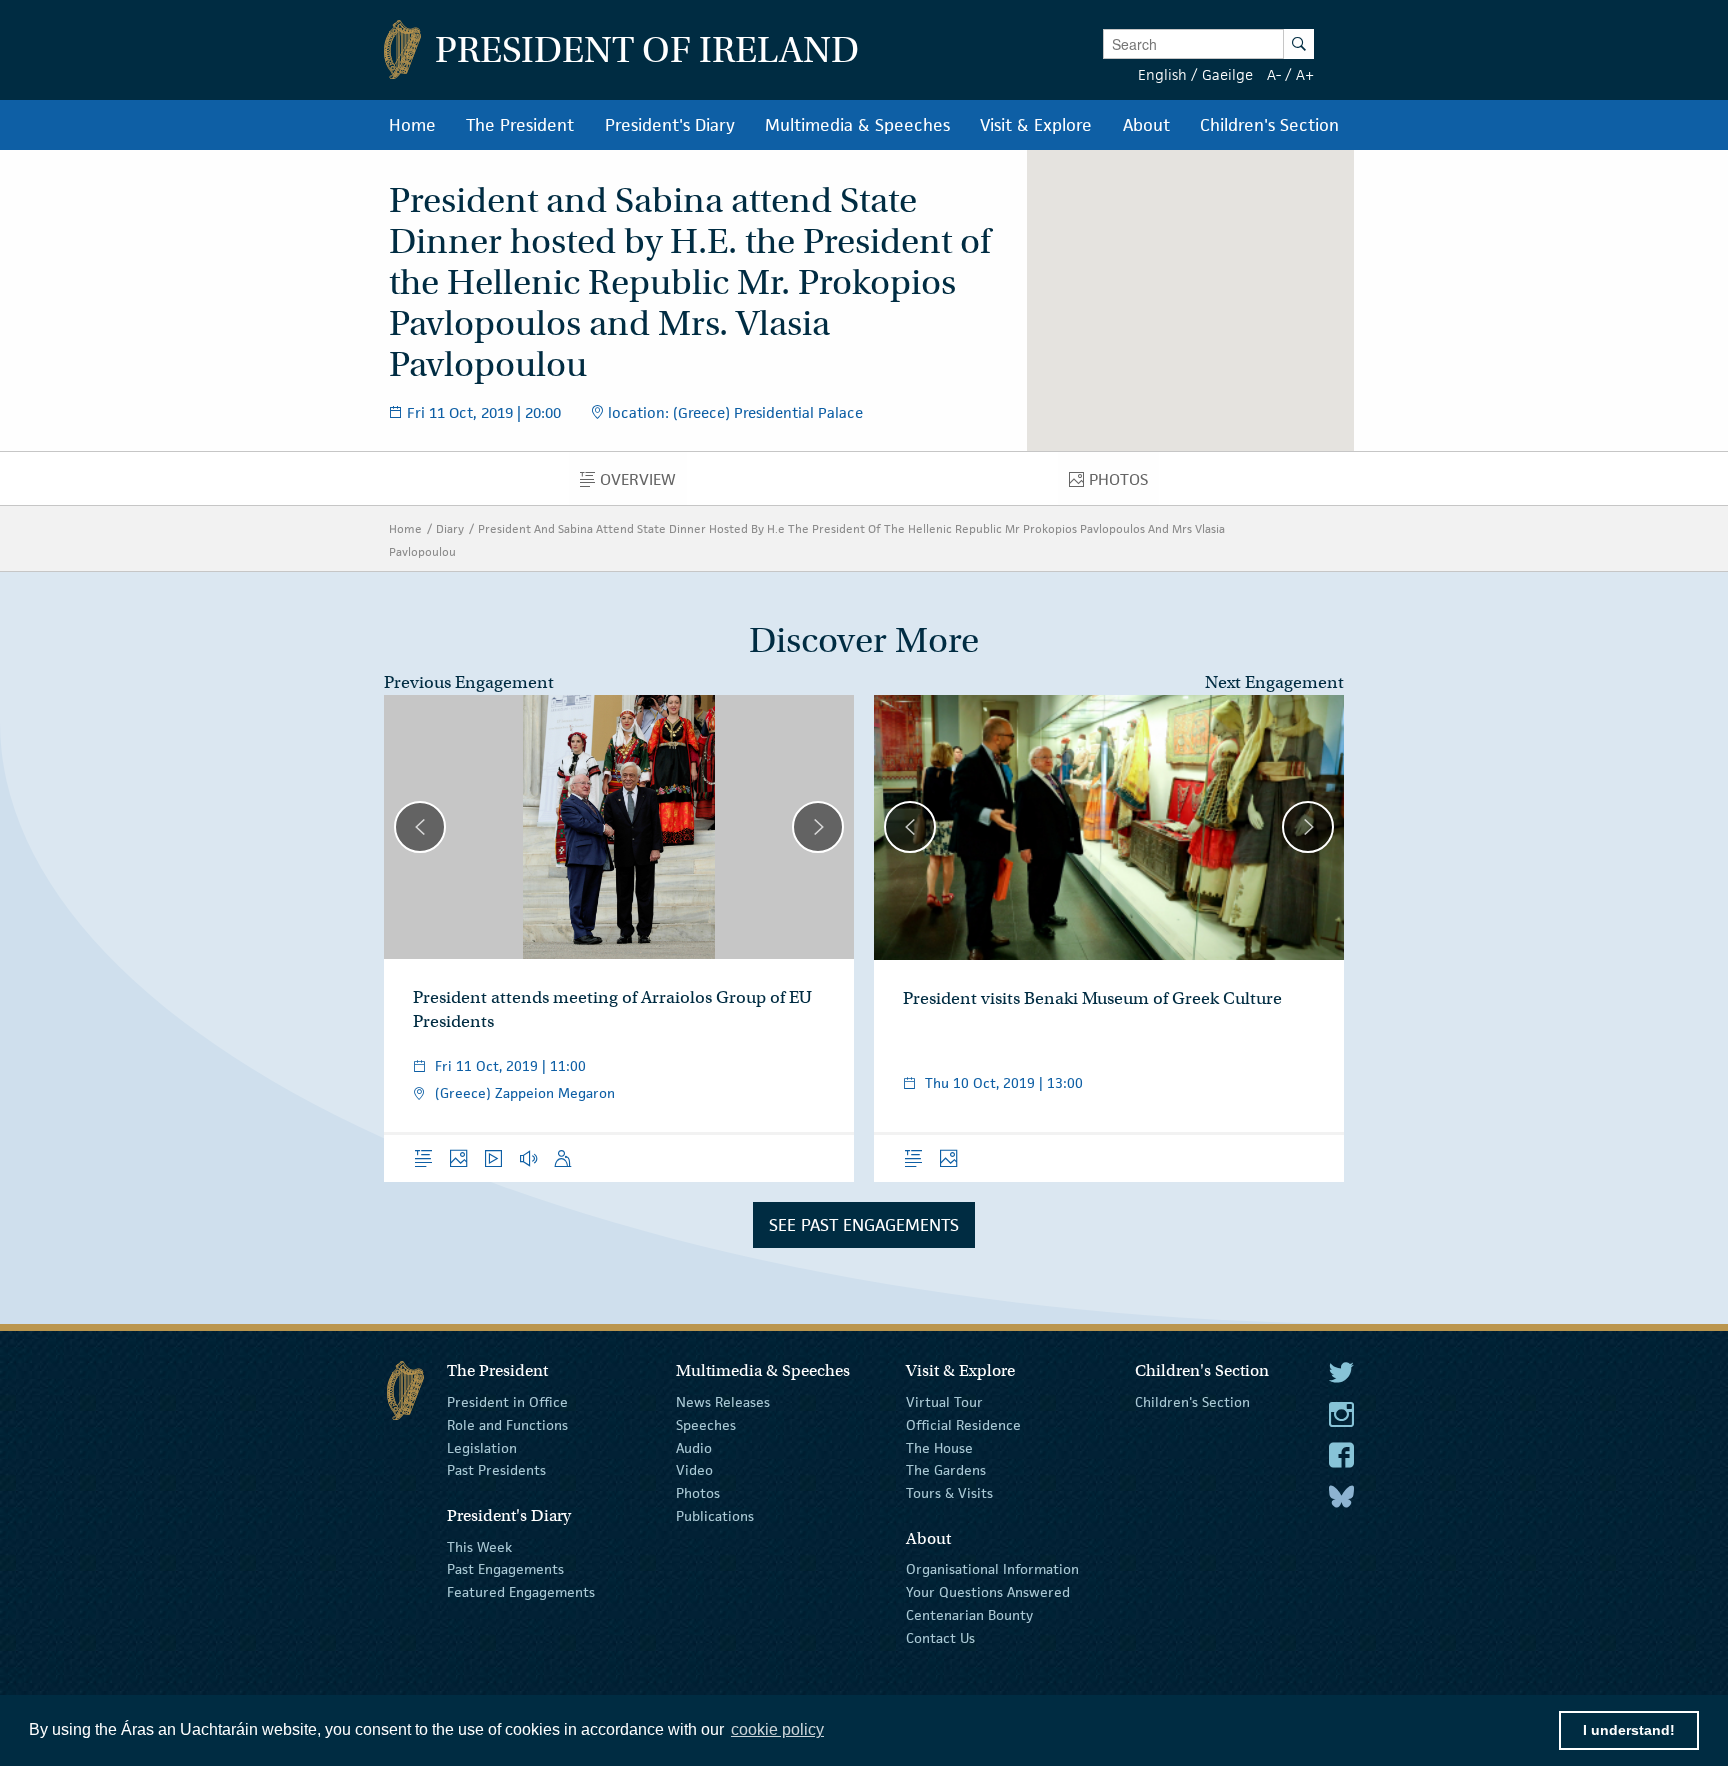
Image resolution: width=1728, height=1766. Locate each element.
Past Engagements (505, 1569)
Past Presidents (496, 1470)
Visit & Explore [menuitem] (1036, 125)
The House (939, 1447)
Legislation (482, 1447)
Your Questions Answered (988, 1592)
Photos (698, 1493)
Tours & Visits (949, 1493)
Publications (715, 1516)
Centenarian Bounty (969, 1615)
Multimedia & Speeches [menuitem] (857, 125)
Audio (694, 1447)
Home (405, 528)
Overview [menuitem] (643, 484)
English (1162, 74)
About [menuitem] (1146, 125)
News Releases (723, 1402)
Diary (450, 528)
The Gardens (946, 1470)
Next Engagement (1274, 682)
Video (694, 1470)
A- (1274, 74)
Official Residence (963, 1425)
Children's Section (1192, 1402)
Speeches (706, 1425)
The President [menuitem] (520, 125)
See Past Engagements (864, 1225)
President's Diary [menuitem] (670, 125)
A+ (1305, 74)
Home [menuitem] (412, 125)
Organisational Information (992, 1569)
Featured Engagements (521, 1592)
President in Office (507, 1402)
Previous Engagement (469, 682)
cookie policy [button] (777, 1729)
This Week (479, 1546)
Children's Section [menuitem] (1269, 125)
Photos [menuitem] (1124, 484)
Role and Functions (507, 1425)
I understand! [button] (1629, 1730)
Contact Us (940, 1638)
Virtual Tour (944, 1402)
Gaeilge (1227, 74)
